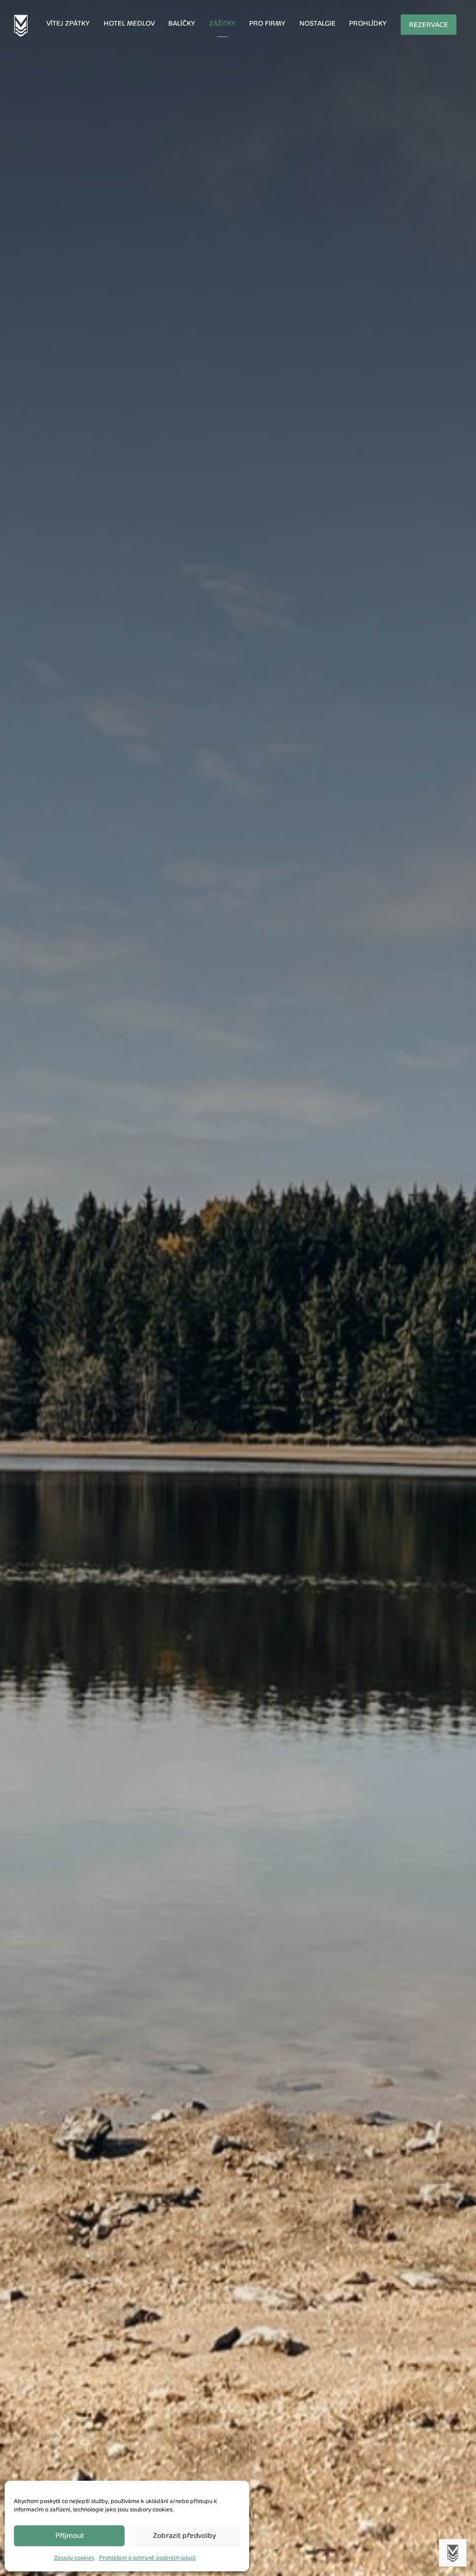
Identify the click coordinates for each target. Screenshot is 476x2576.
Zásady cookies (74, 2558)
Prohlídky (368, 23)
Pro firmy (267, 23)
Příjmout (69, 2535)
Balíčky (182, 23)
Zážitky (222, 23)
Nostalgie (317, 23)
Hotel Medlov (129, 23)
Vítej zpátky (68, 23)
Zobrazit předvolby (185, 2535)
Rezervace (429, 25)
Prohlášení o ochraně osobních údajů (147, 2558)
